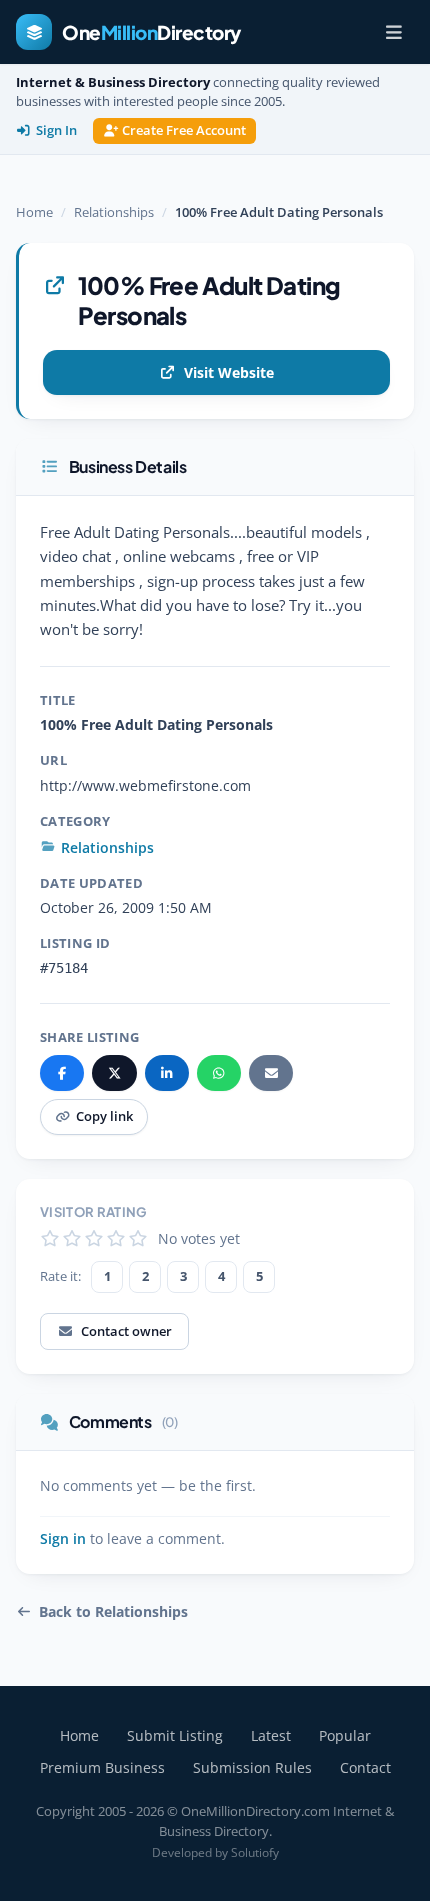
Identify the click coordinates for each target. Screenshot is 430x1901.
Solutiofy (255, 1852)
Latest (271, 1735)
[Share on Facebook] (62, 1073)
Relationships (114, 212)
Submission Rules (252, 1767)
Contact (365, 1767)
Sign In (56, 130)
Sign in (63, 1539)
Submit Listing (175, 1735)
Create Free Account (184, 130)
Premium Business (102, 1767)
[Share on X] (114, 1073)
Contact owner (126, 1331)
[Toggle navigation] (394, 32)
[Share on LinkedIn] (167, 1073)
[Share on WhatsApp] (219, 1073)
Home (34, 212)
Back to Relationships (113, 1612)
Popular (345, 1735)
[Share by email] (271, 1073)
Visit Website (229, 372)
